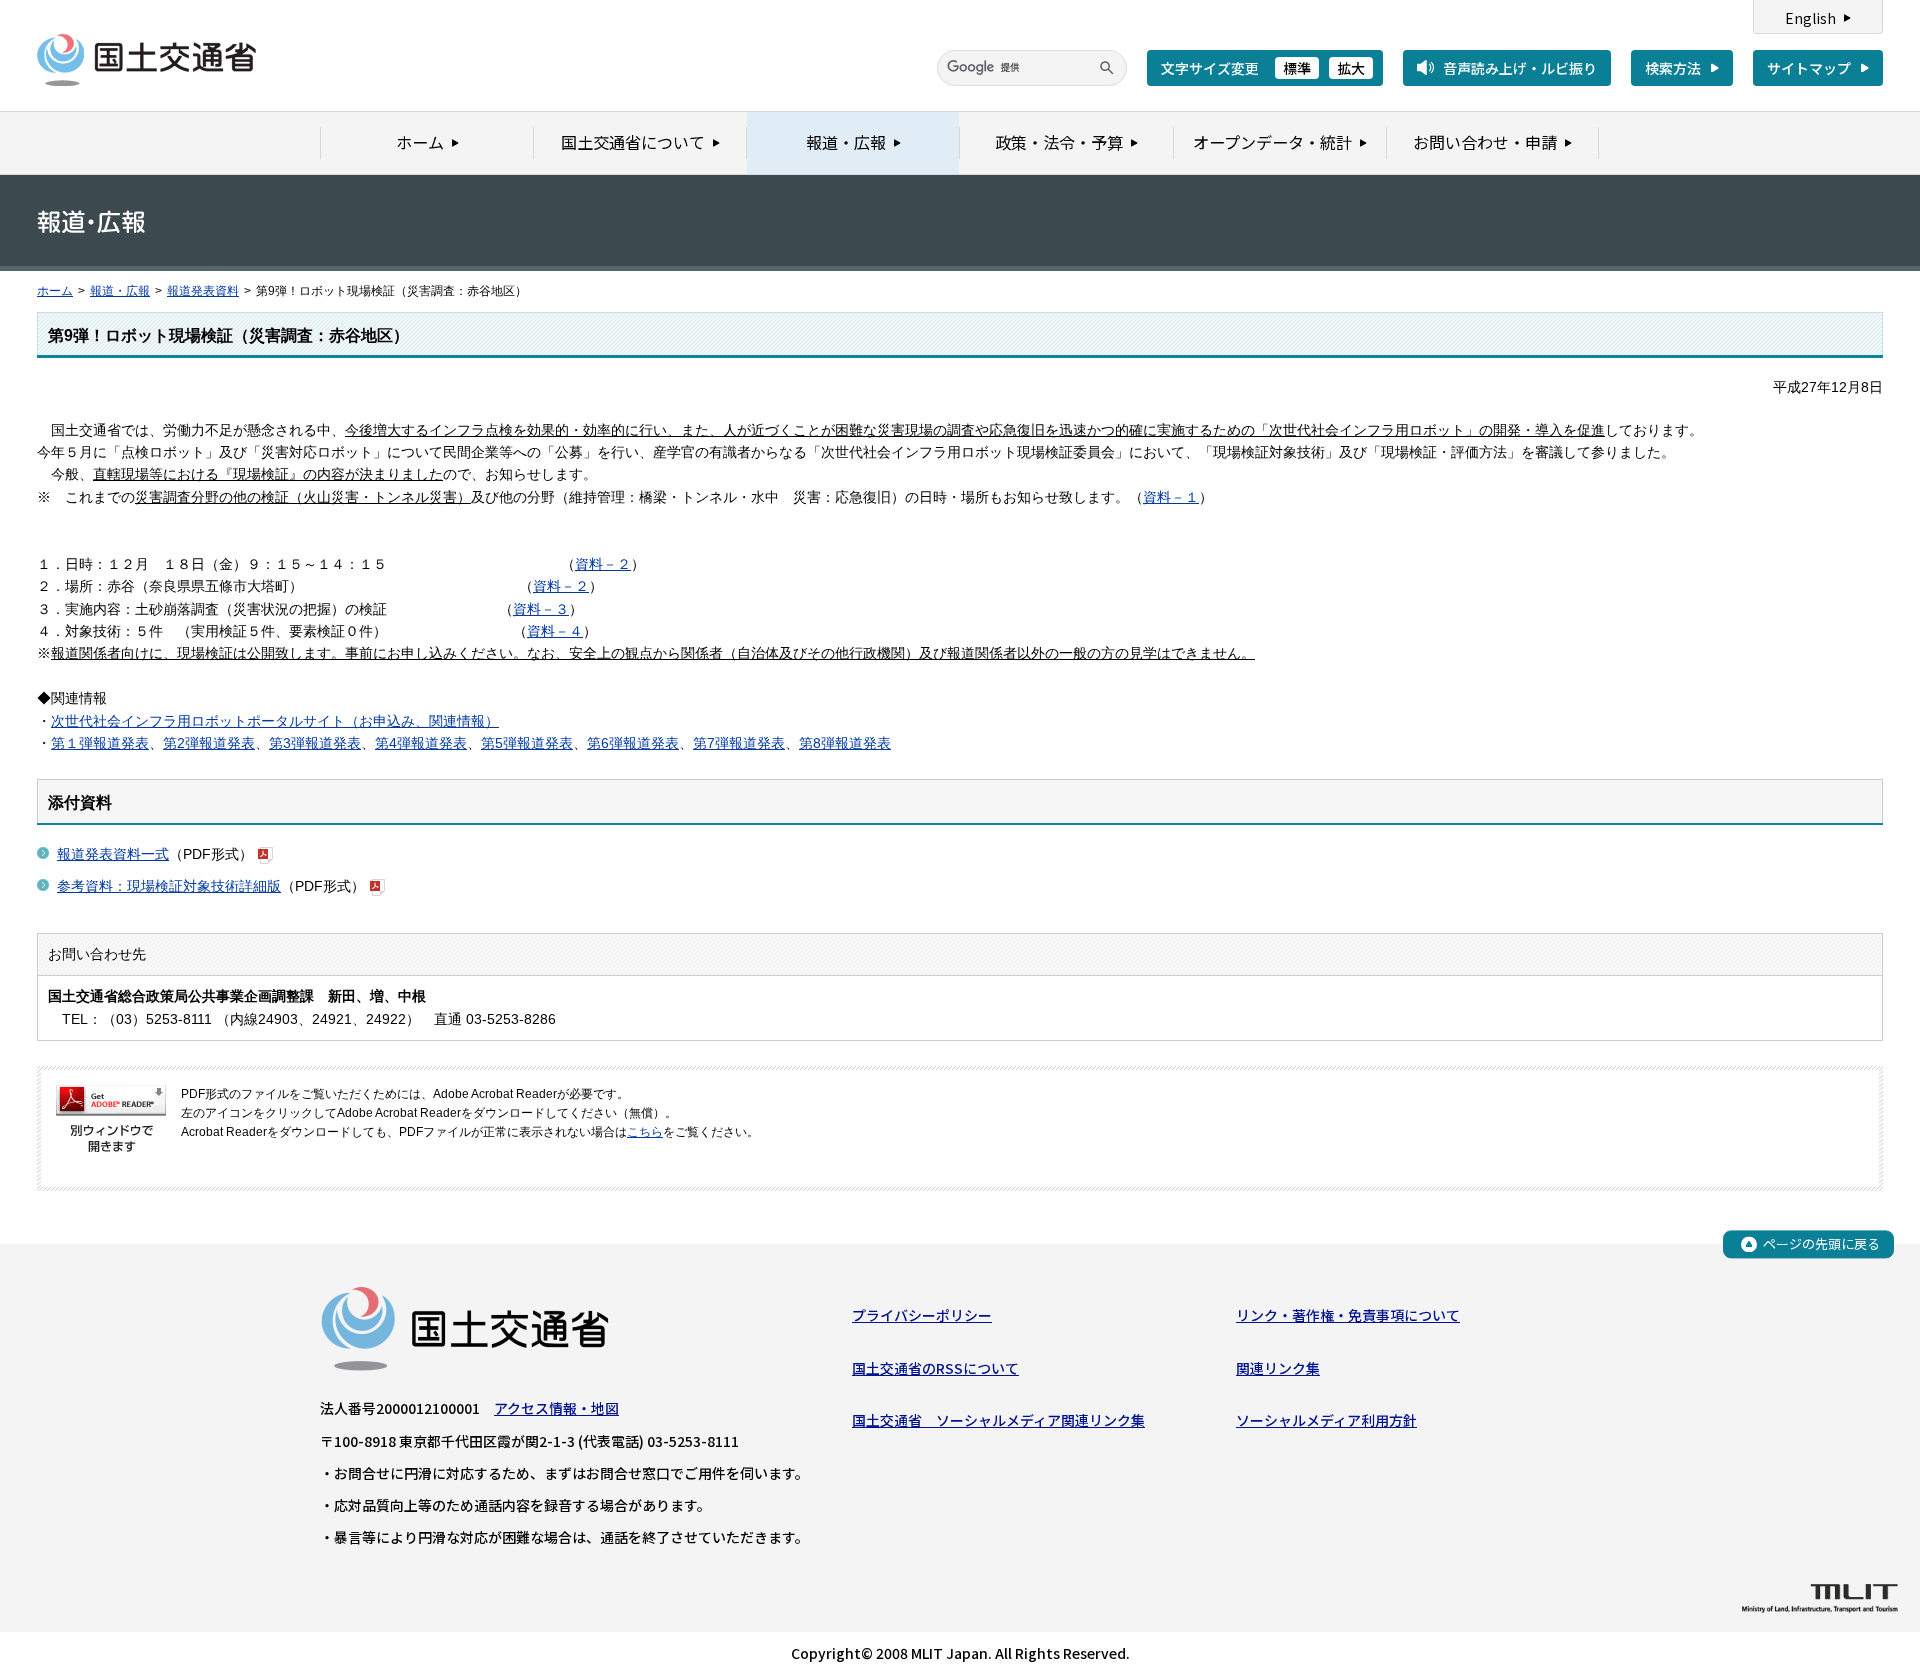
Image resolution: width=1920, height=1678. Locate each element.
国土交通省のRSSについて (935, 1368)
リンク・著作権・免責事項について (1348, 1315)
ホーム (55, 291)
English (1810, 18)
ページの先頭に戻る (1821, 1243)
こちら (645, 1132)
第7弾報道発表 (739, 743)
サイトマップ (1809, 68)
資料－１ (1171, 497)
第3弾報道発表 (315, 743)
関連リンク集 (1278, 1368)
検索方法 (1673, 68)
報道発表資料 (203, 291)
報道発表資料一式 (113, 854)
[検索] (1107, 68)
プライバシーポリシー (922, 1315)
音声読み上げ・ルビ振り (1520, 68)
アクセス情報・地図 (556, 1408)
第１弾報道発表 (100, 743)
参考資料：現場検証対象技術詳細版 (169, 886)
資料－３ (541, 609)
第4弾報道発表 (421, 743)
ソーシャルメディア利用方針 (1326, 1420)
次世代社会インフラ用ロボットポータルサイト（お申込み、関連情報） (275, 721)
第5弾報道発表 (527, 743)
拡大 (1351, 68)
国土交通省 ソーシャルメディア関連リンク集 (998, 1420)
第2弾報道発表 (209, 743)
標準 (1297, 68)
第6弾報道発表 (633, 743)
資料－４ (555, 631)
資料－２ (603, 564)
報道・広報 (120, 291)
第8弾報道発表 (845, 743)
